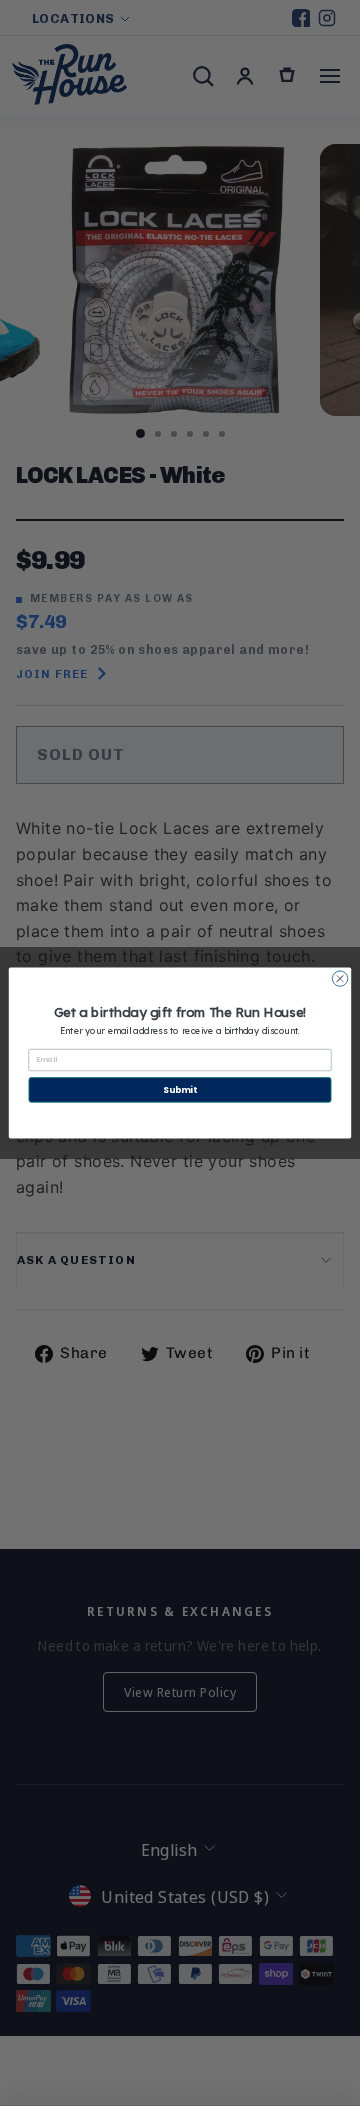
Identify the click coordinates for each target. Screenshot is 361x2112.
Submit (179, 1090)
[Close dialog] (339, 978)
